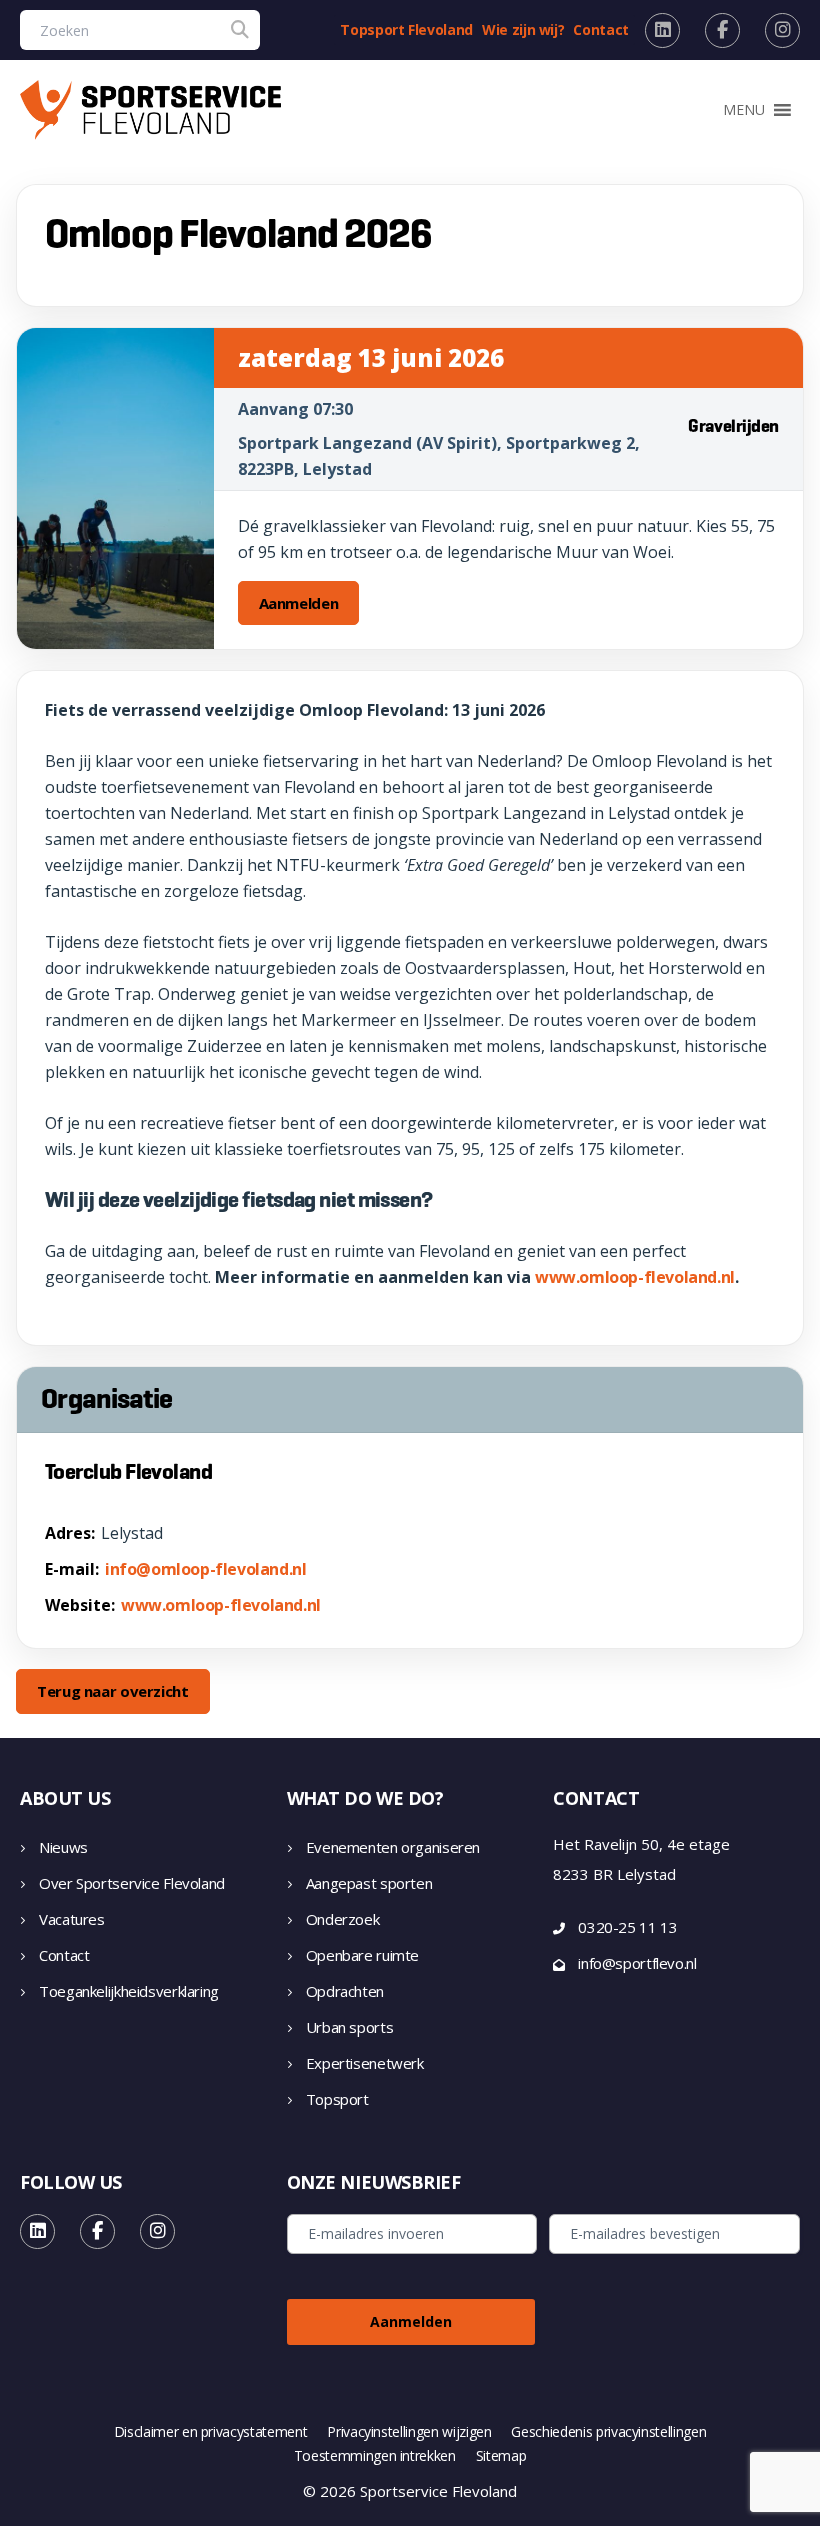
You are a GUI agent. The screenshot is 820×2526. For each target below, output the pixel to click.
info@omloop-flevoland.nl (205, 1569)
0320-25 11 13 (627, 1927)
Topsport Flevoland (406, 29)
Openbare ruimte (362, 1955)
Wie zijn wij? (523, 29)
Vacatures (72, 1919)
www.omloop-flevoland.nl (635, 1277)
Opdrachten (345, 1991)
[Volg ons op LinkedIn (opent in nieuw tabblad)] (662, 30)
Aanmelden (299, 603)
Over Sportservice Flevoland (132, 1883)
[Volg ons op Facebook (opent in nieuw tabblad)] (722, 30)
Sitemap (501, 2456)
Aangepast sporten (369, 1883)
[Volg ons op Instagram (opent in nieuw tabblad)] (782, 30)
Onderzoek (343, 1919)
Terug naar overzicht (113, 1691)
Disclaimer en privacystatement (211, 2432)
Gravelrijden (733, 426)
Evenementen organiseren (393, 1847)
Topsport (337, 2099)
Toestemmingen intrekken (375, 2456)
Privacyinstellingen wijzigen (409, 2432)
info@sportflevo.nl (637, 1963)
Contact (601, 29)
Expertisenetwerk (365, 2063)
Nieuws (63, 1847)
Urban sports (350, 2027)
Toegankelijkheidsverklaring (129, 1991)
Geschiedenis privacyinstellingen (608, 2432)
